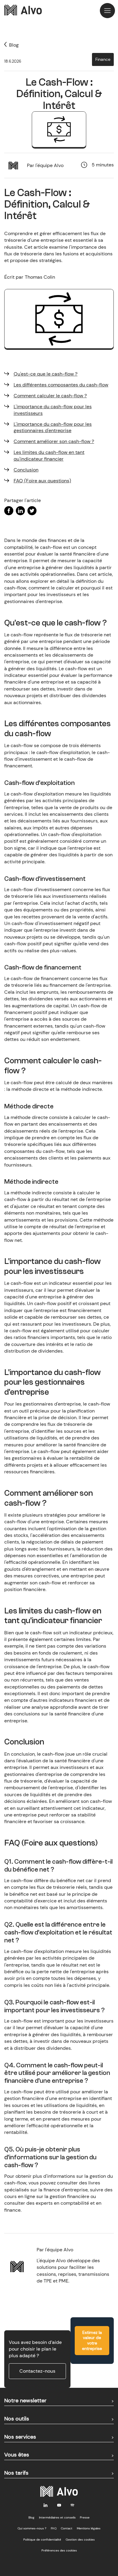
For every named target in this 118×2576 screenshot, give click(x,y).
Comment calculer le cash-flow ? (50, 396)
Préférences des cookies (59, 2550)
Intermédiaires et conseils (57, 2517)
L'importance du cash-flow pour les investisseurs (53, 410)
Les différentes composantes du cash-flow (61, 385)
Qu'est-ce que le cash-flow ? (46, 374)
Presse (85, 2517)
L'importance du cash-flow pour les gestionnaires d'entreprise (53, 427)
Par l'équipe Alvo (45, 165)
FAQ (54, 2528)
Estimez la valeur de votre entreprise (92, 2340)
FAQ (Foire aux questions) (42, 481)
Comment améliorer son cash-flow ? (54, 441)
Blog (31, 2517)
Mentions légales (89, 2528)
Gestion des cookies (80, 2540)
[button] (107, 11)
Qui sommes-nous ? (32, 2528)
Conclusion (26, 470)
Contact (67, 2528)
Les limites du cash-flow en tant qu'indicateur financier (49, 456)
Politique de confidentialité (42, 2540)
